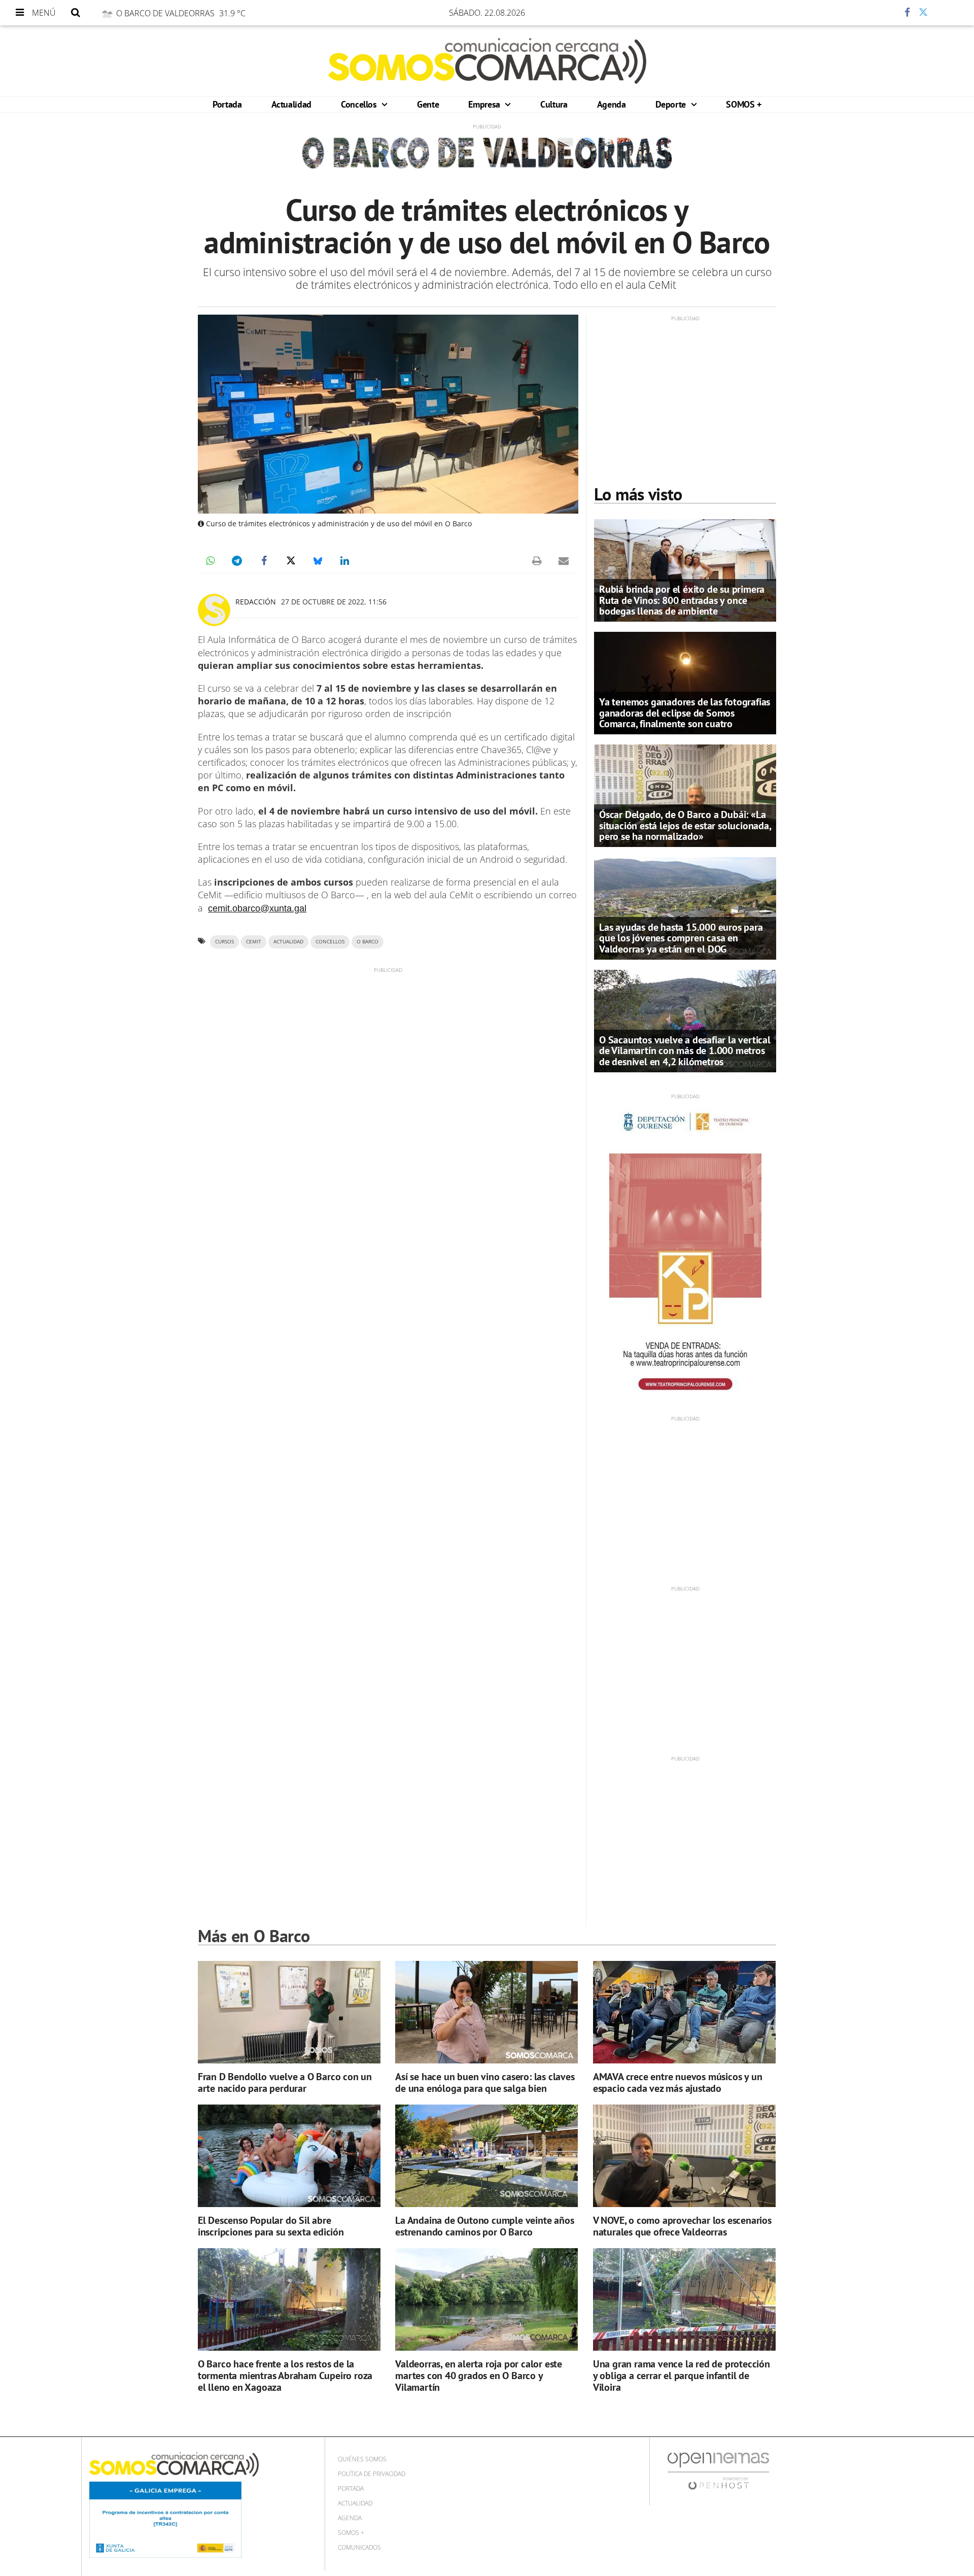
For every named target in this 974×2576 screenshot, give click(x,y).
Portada (227, 104)
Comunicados (359, 2547)
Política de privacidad (372, 2474)
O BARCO (368, 942)
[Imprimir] (537, 561)
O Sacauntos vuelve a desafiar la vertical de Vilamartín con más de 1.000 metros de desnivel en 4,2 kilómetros (685, 1050)
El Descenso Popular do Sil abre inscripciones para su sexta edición (271, 2226)
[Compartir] (877, 13)
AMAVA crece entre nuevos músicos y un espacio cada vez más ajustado (678, 2082)
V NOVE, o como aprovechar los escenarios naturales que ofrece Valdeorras (682, 2226)
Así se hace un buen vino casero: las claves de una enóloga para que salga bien (485, 2082)
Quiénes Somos (362, 2459)
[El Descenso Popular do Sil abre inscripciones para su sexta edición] (289, 2156)
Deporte (672, 104)
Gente (428, 104)
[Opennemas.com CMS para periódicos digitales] (718, 2471)
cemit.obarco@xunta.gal (257, 908)
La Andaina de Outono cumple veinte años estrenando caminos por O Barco (484, 2226)
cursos (224, 942)
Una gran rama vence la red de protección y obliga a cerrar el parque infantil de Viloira (682, 2376)
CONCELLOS (330, 942)
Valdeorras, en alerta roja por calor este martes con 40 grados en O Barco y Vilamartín (479, 2376)
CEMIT (254, 942)
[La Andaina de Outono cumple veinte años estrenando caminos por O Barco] (486, 2156)
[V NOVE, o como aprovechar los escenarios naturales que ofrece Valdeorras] (684, 2156)
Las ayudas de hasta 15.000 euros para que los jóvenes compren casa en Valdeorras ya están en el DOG (681, 938)
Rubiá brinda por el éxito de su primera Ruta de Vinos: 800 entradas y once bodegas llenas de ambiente (682, 600)
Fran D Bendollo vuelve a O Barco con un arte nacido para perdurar (285, 2082)
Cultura (554, 104)
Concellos (360, 104)
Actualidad (291, 104)
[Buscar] (76, 13)
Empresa (485, 104)
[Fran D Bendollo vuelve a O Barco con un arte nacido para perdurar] (289, 2012)
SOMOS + (743, 104)
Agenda (612, 104)
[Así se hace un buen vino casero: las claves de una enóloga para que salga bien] (486, 2012)
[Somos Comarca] (487, 61)
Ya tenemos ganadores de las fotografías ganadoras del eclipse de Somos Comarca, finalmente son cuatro (685, 713)
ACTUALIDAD (288, 942)
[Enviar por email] (564, 561)
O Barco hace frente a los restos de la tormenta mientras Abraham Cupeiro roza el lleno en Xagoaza (285, 2376)
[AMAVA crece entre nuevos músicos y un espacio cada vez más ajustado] (684, 2012)
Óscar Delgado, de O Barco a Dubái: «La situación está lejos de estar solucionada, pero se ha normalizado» (685, 825)
